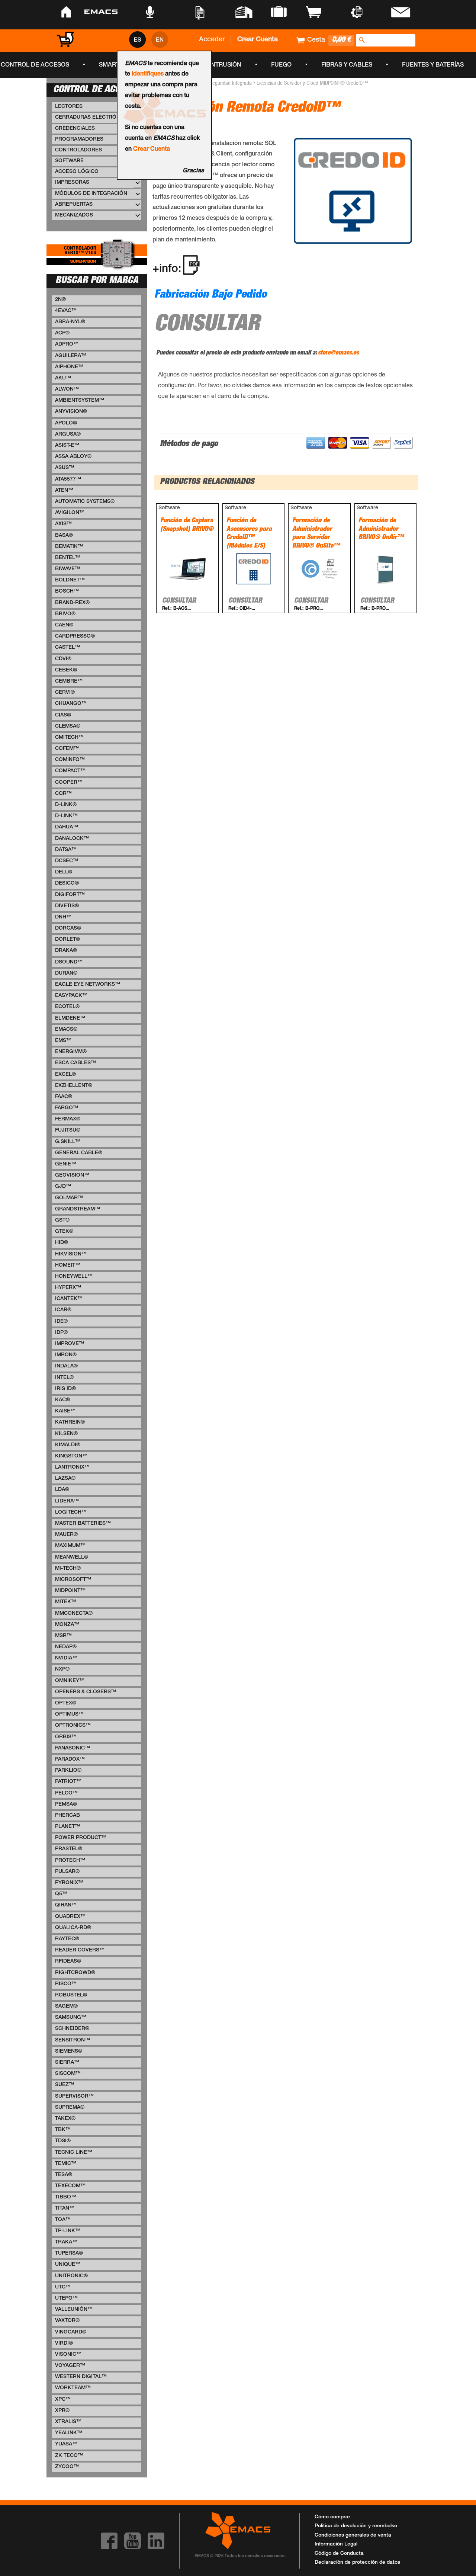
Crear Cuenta (152, 150)
